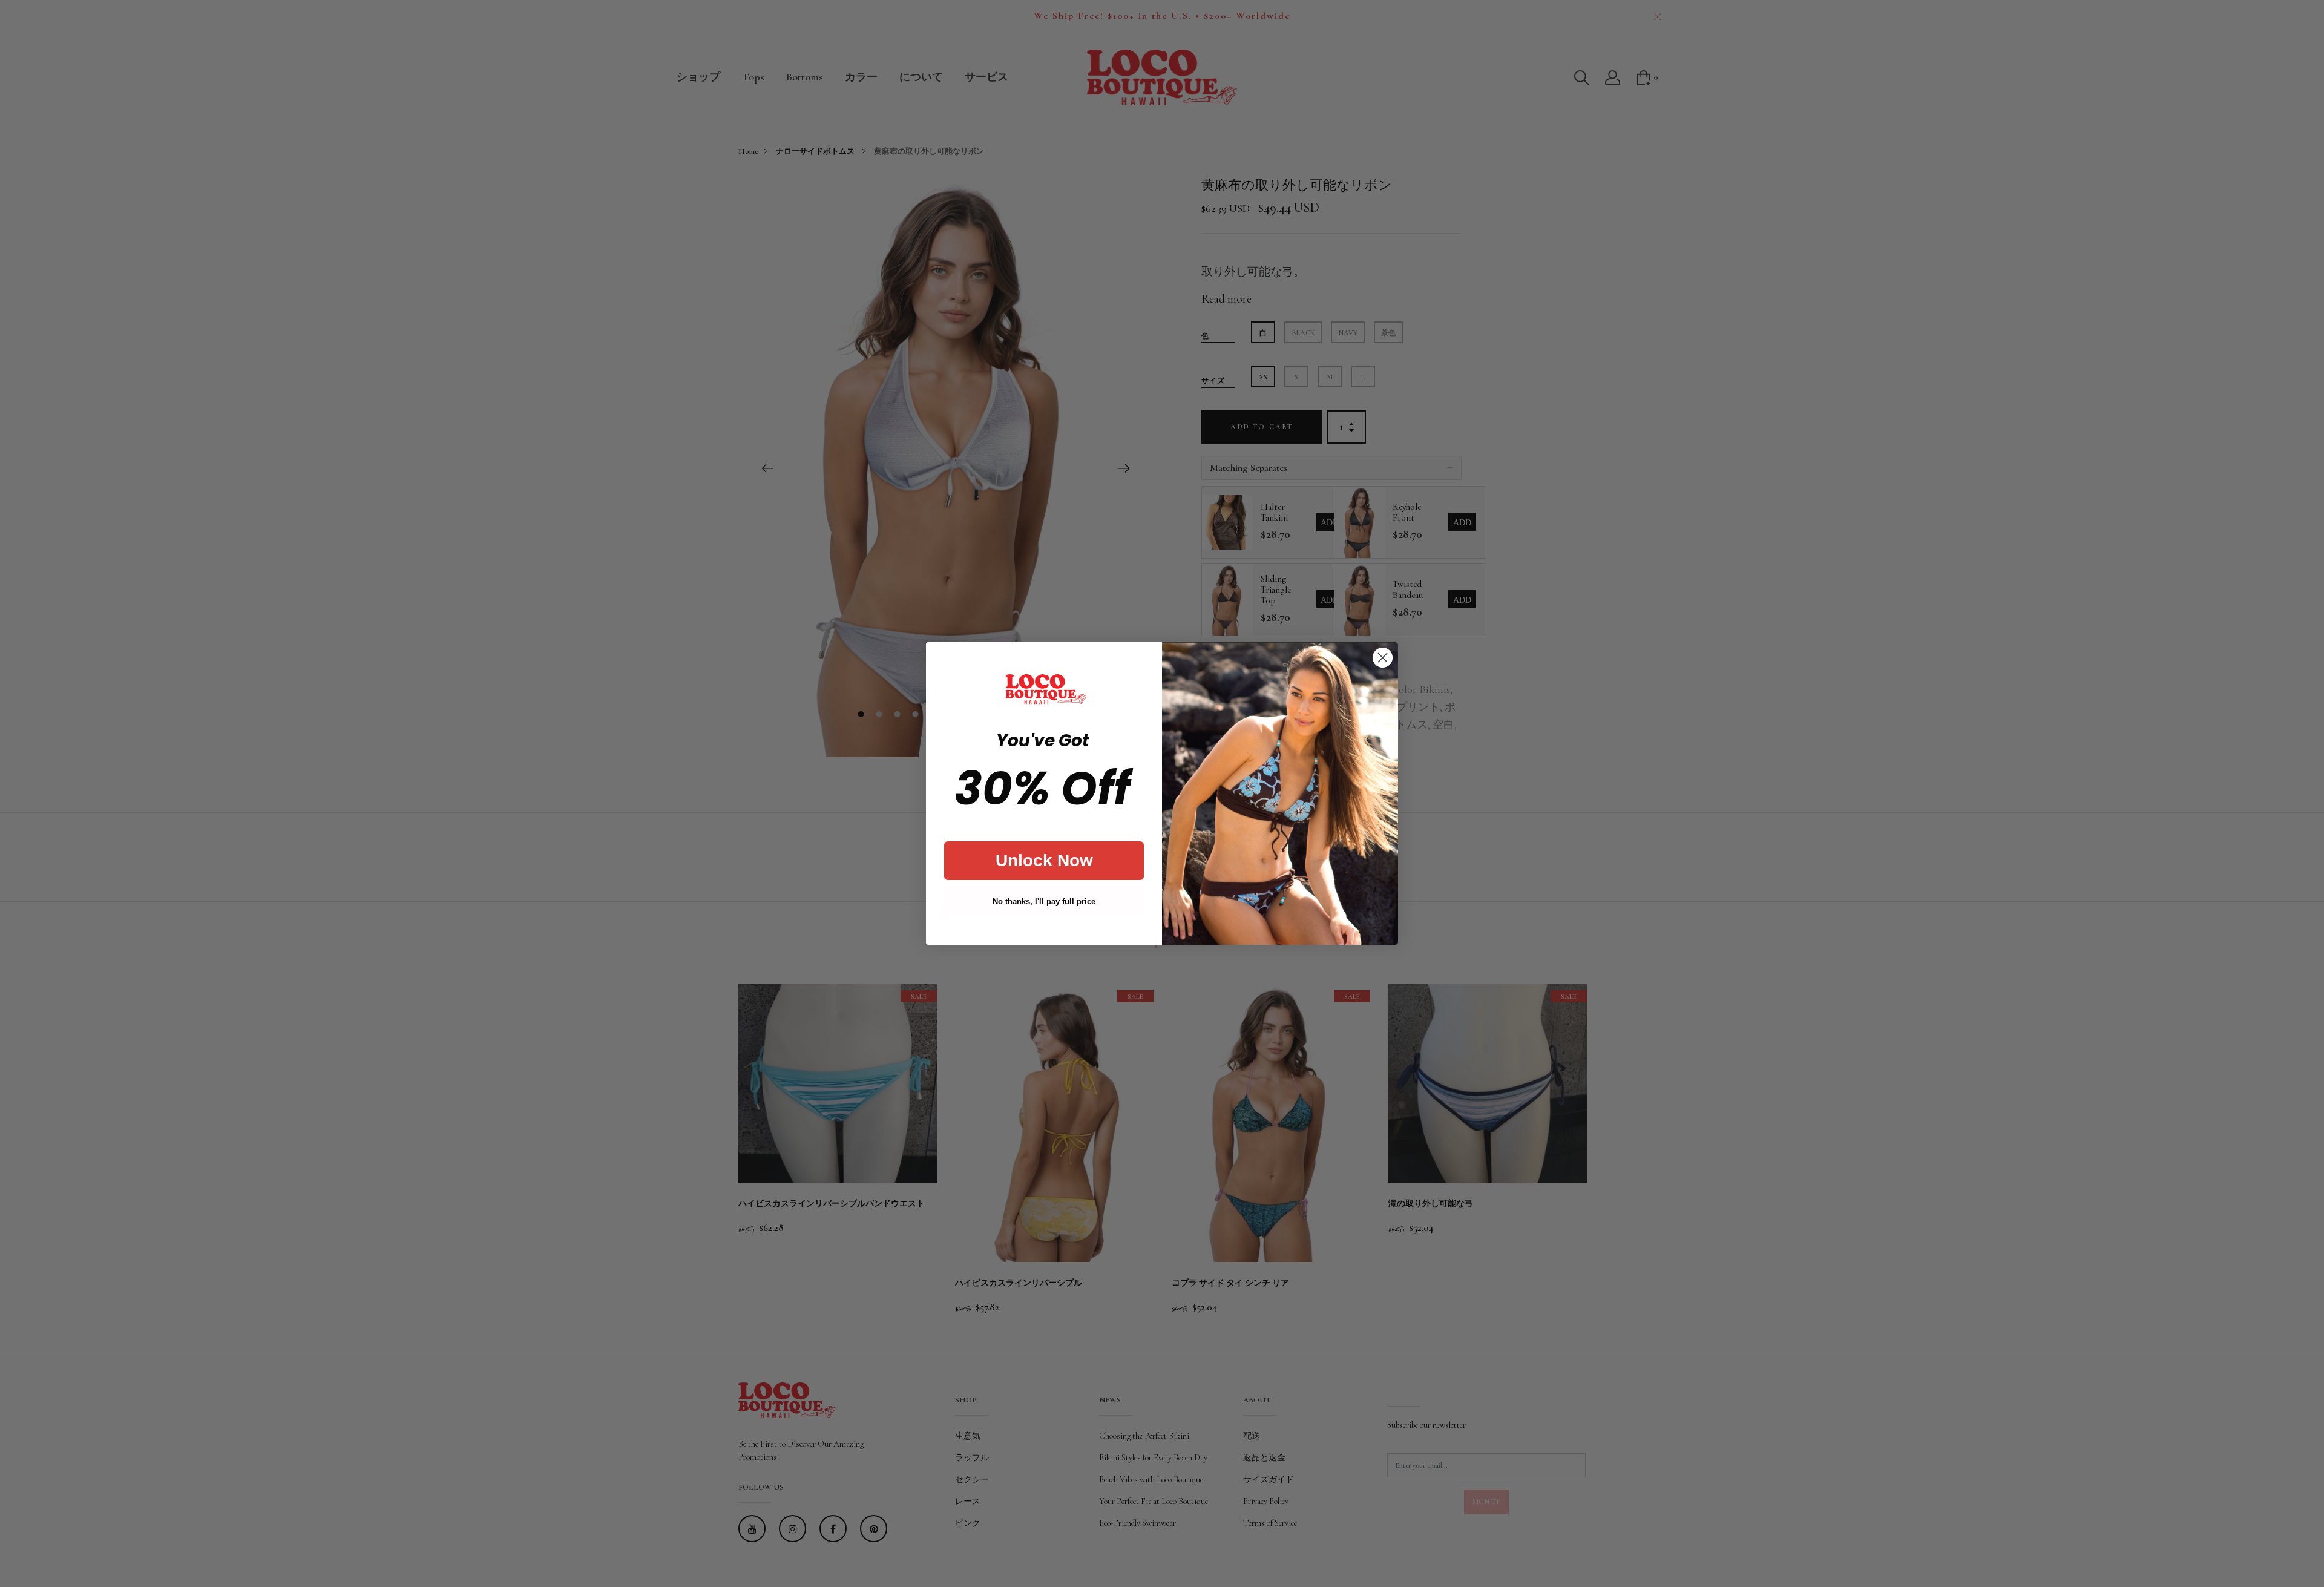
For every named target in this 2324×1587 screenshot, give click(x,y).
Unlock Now (1044, 860)
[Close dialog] (1383, 658)
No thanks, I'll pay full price (1044, 902)
